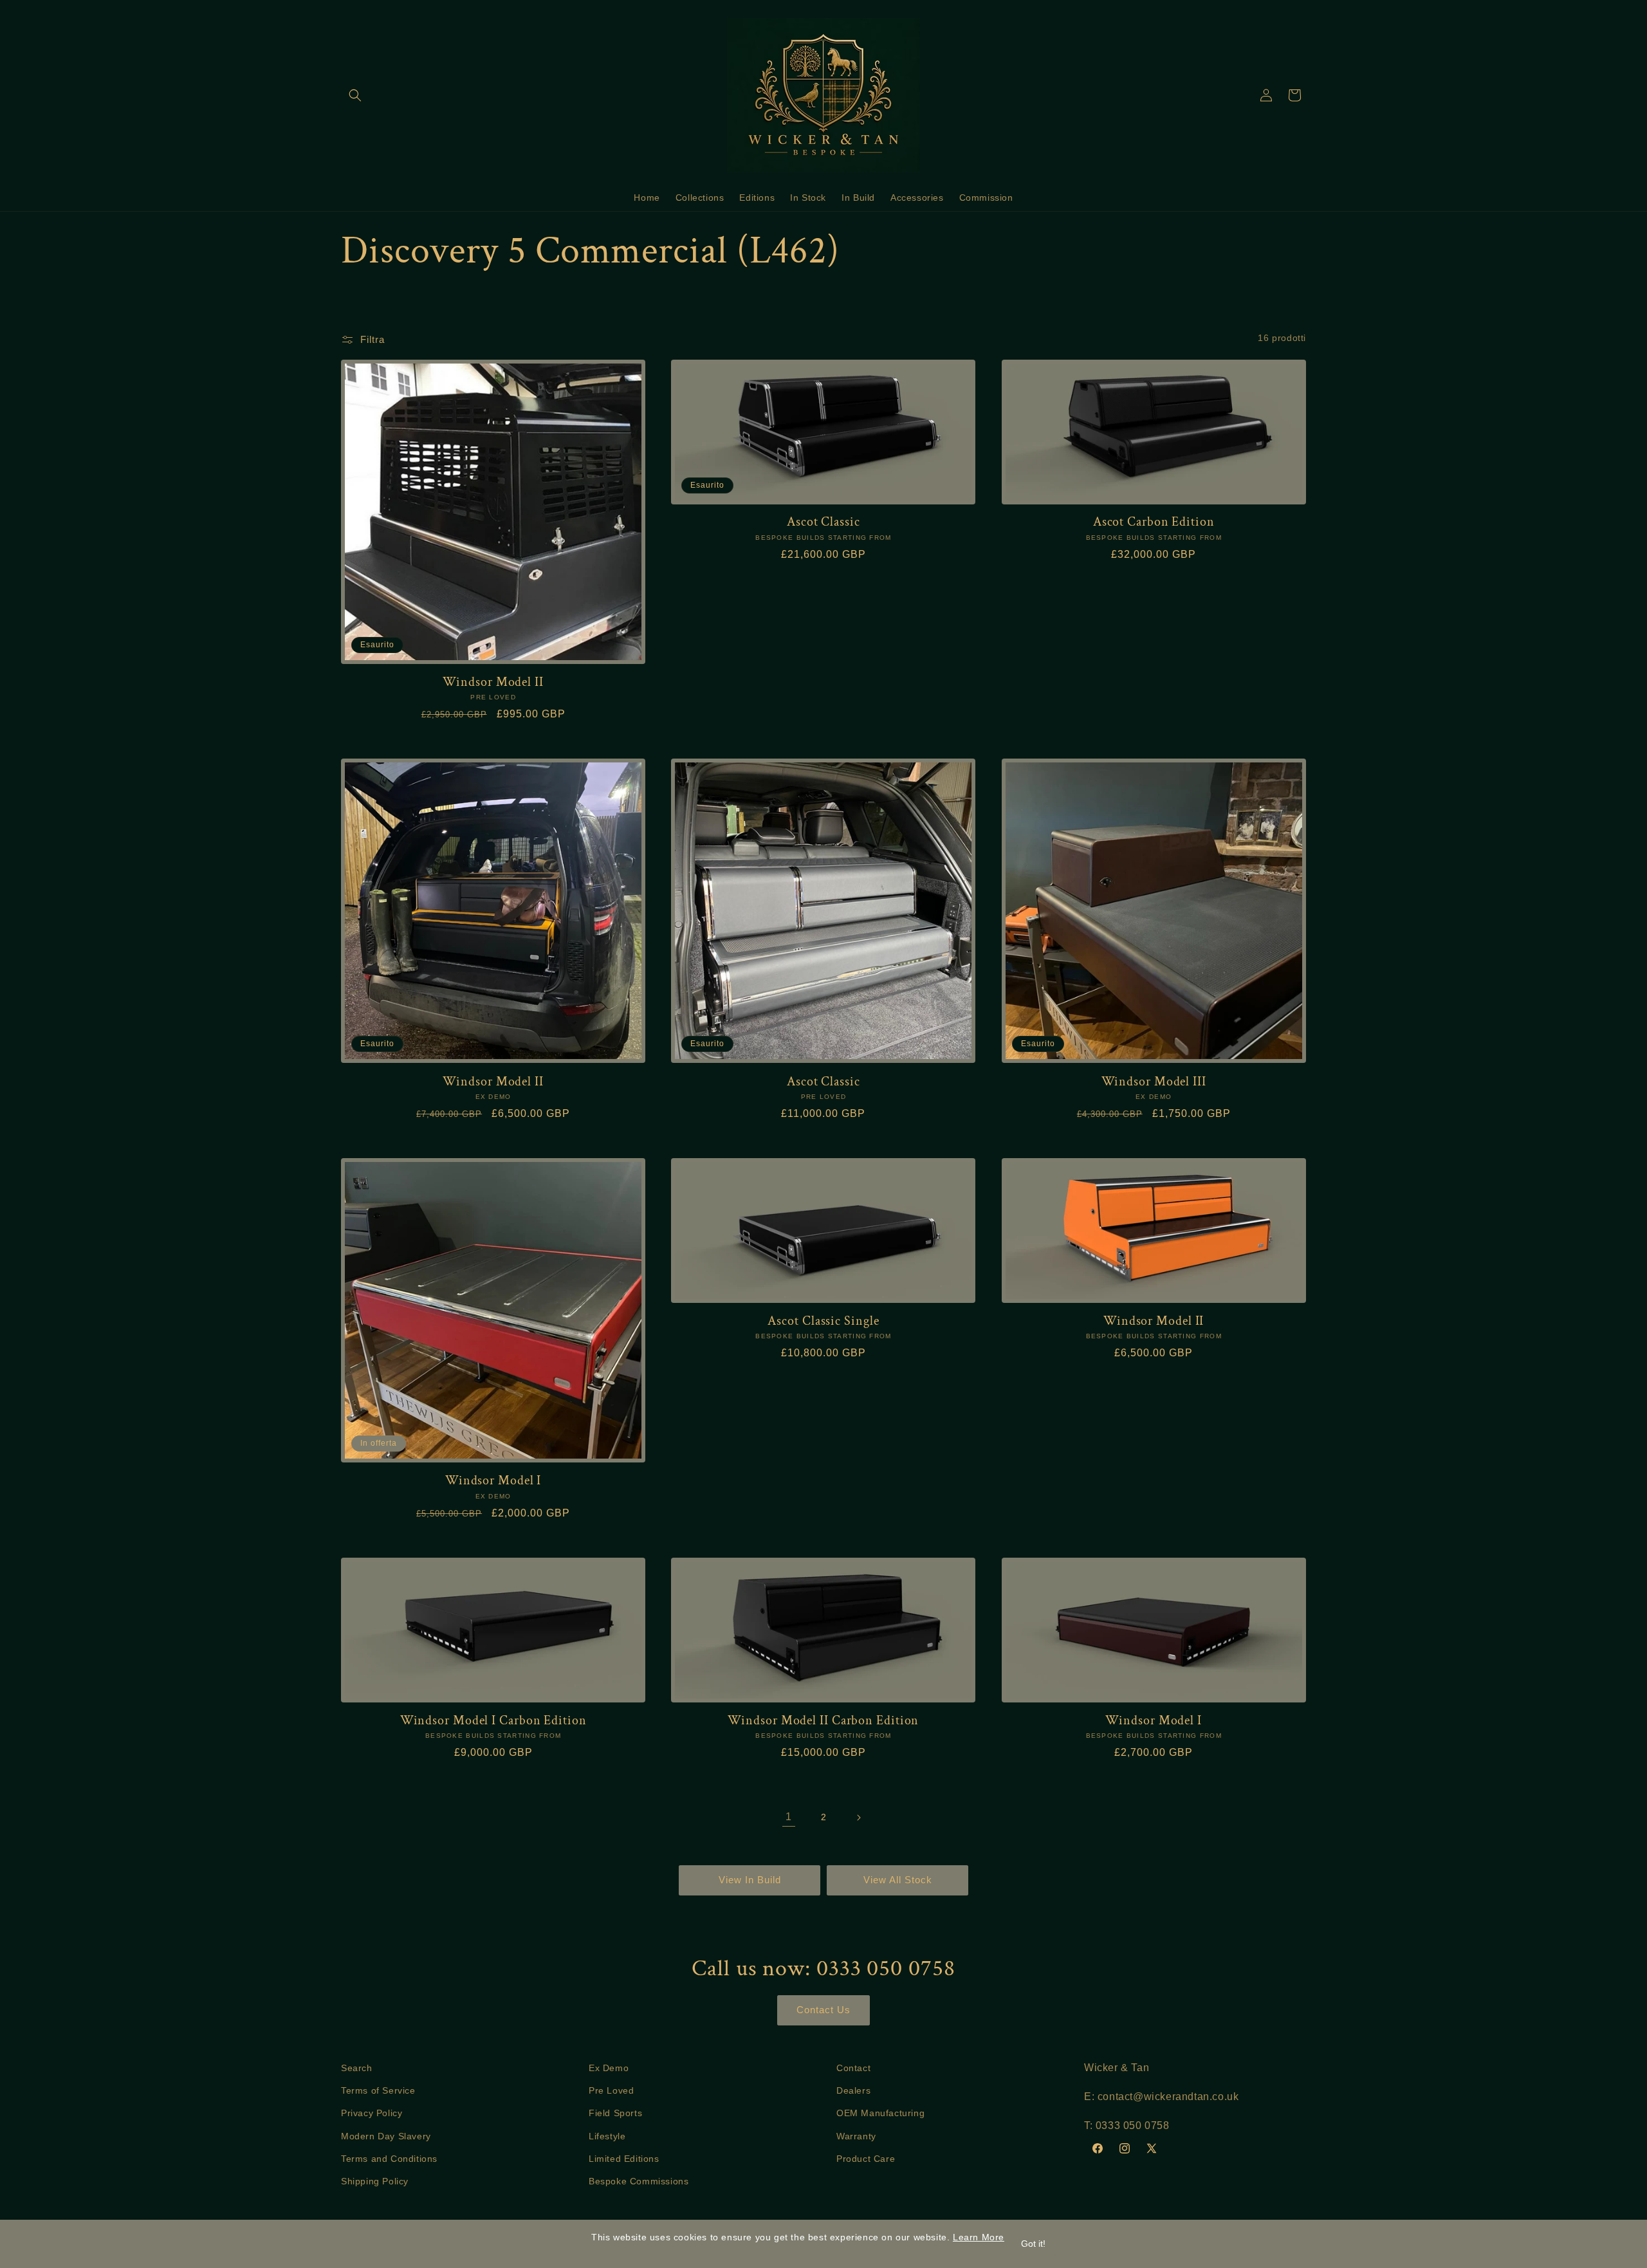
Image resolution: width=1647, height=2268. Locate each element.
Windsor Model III (1154, 1082)
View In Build (750, 1880)
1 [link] (789, 1817)
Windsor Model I (493, 1481)
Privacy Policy (372, 2113)
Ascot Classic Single (823, 1321)
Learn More (979, 2237)
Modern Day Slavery (386, 2136)
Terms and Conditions (389, 2159)
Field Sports (615, 2113)
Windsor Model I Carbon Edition (493, 1721)
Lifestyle (607, 2136)
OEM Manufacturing (880, 2113)
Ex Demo (609, 2068)
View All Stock (898, 1880)
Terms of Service (378, 2090)
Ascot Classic (823, 522)
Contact (853, 2068)
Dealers (853, 2090)
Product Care (866, 2159)
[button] (355, 95)
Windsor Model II (493, 682)
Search (357, 2068)
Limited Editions (624, 2159)
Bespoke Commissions (639, 2181)
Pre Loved (611, 2090)
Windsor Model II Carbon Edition (823, 1721)
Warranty (856, 2136)
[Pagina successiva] (858, 1818)
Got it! (1033, 2244)
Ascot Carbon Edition (1154, 522)
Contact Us (823, 2010)
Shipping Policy (375, 2181)
